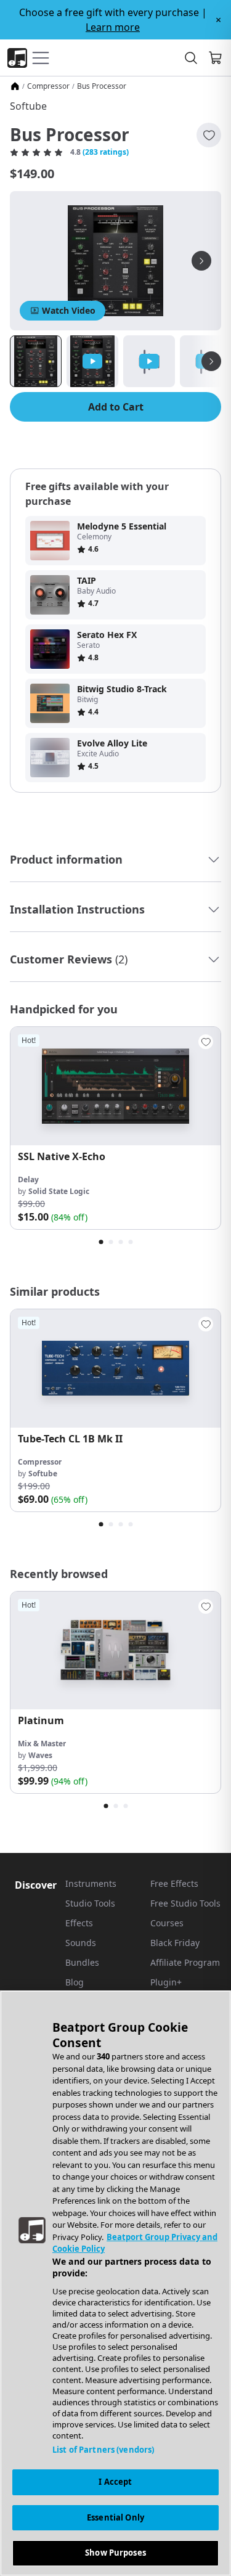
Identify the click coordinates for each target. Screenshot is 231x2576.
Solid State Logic (59, 1191)
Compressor (48, 86)
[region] (115, 2283)
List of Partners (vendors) (103, 2450)
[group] (115, 1128)
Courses (167, 1923)
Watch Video (69, 310)
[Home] (15, 86)
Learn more (113, 27)
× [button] (218, 20)
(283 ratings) (106, 152)
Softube (28, 106)
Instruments (91, 1883)
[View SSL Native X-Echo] (115, 1086)
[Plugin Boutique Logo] (17, 58)
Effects (79, 1923)
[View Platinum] (115, 1651)
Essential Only (115, 2517)
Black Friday (175, 1943)
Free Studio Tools (185, 1903)
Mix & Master (42, 1744)
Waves (40, 1755)
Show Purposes (115, 2553)
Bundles (82, 1962)
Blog (75, 1982)
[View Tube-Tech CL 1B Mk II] (115, 1368)
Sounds (81, 1943)
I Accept (115, 2482)
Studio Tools (90, 1903)
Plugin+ (166, 1982)
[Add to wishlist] (209, 135)
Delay (28, 1180)
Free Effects (174, 1883)
